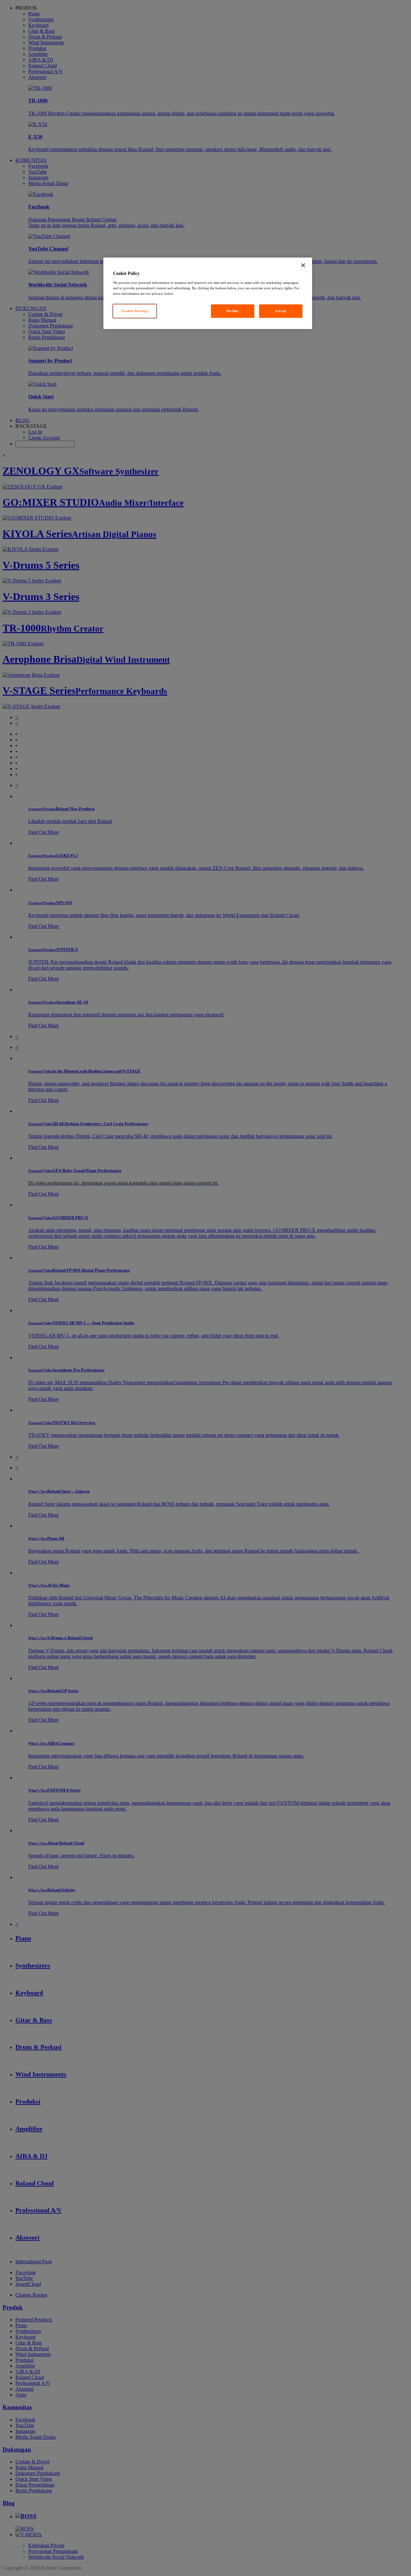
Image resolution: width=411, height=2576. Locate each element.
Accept (281, 311)
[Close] (303, 265)
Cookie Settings (135, 311)
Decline (233, 311)
